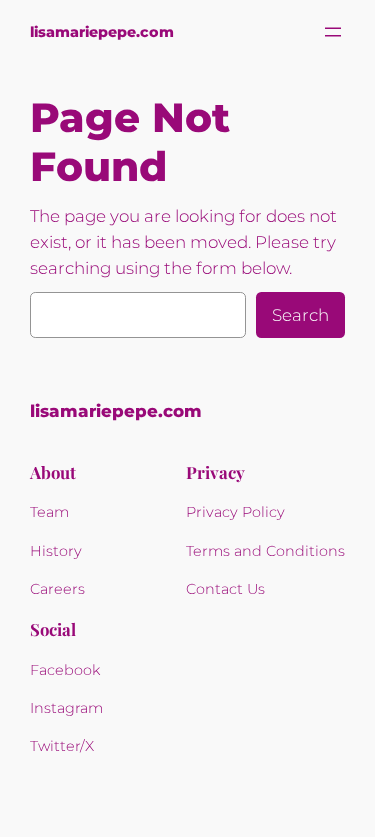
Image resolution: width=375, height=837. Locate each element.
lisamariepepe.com (102, 32)
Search (300, 315)
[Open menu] (333, 32)
